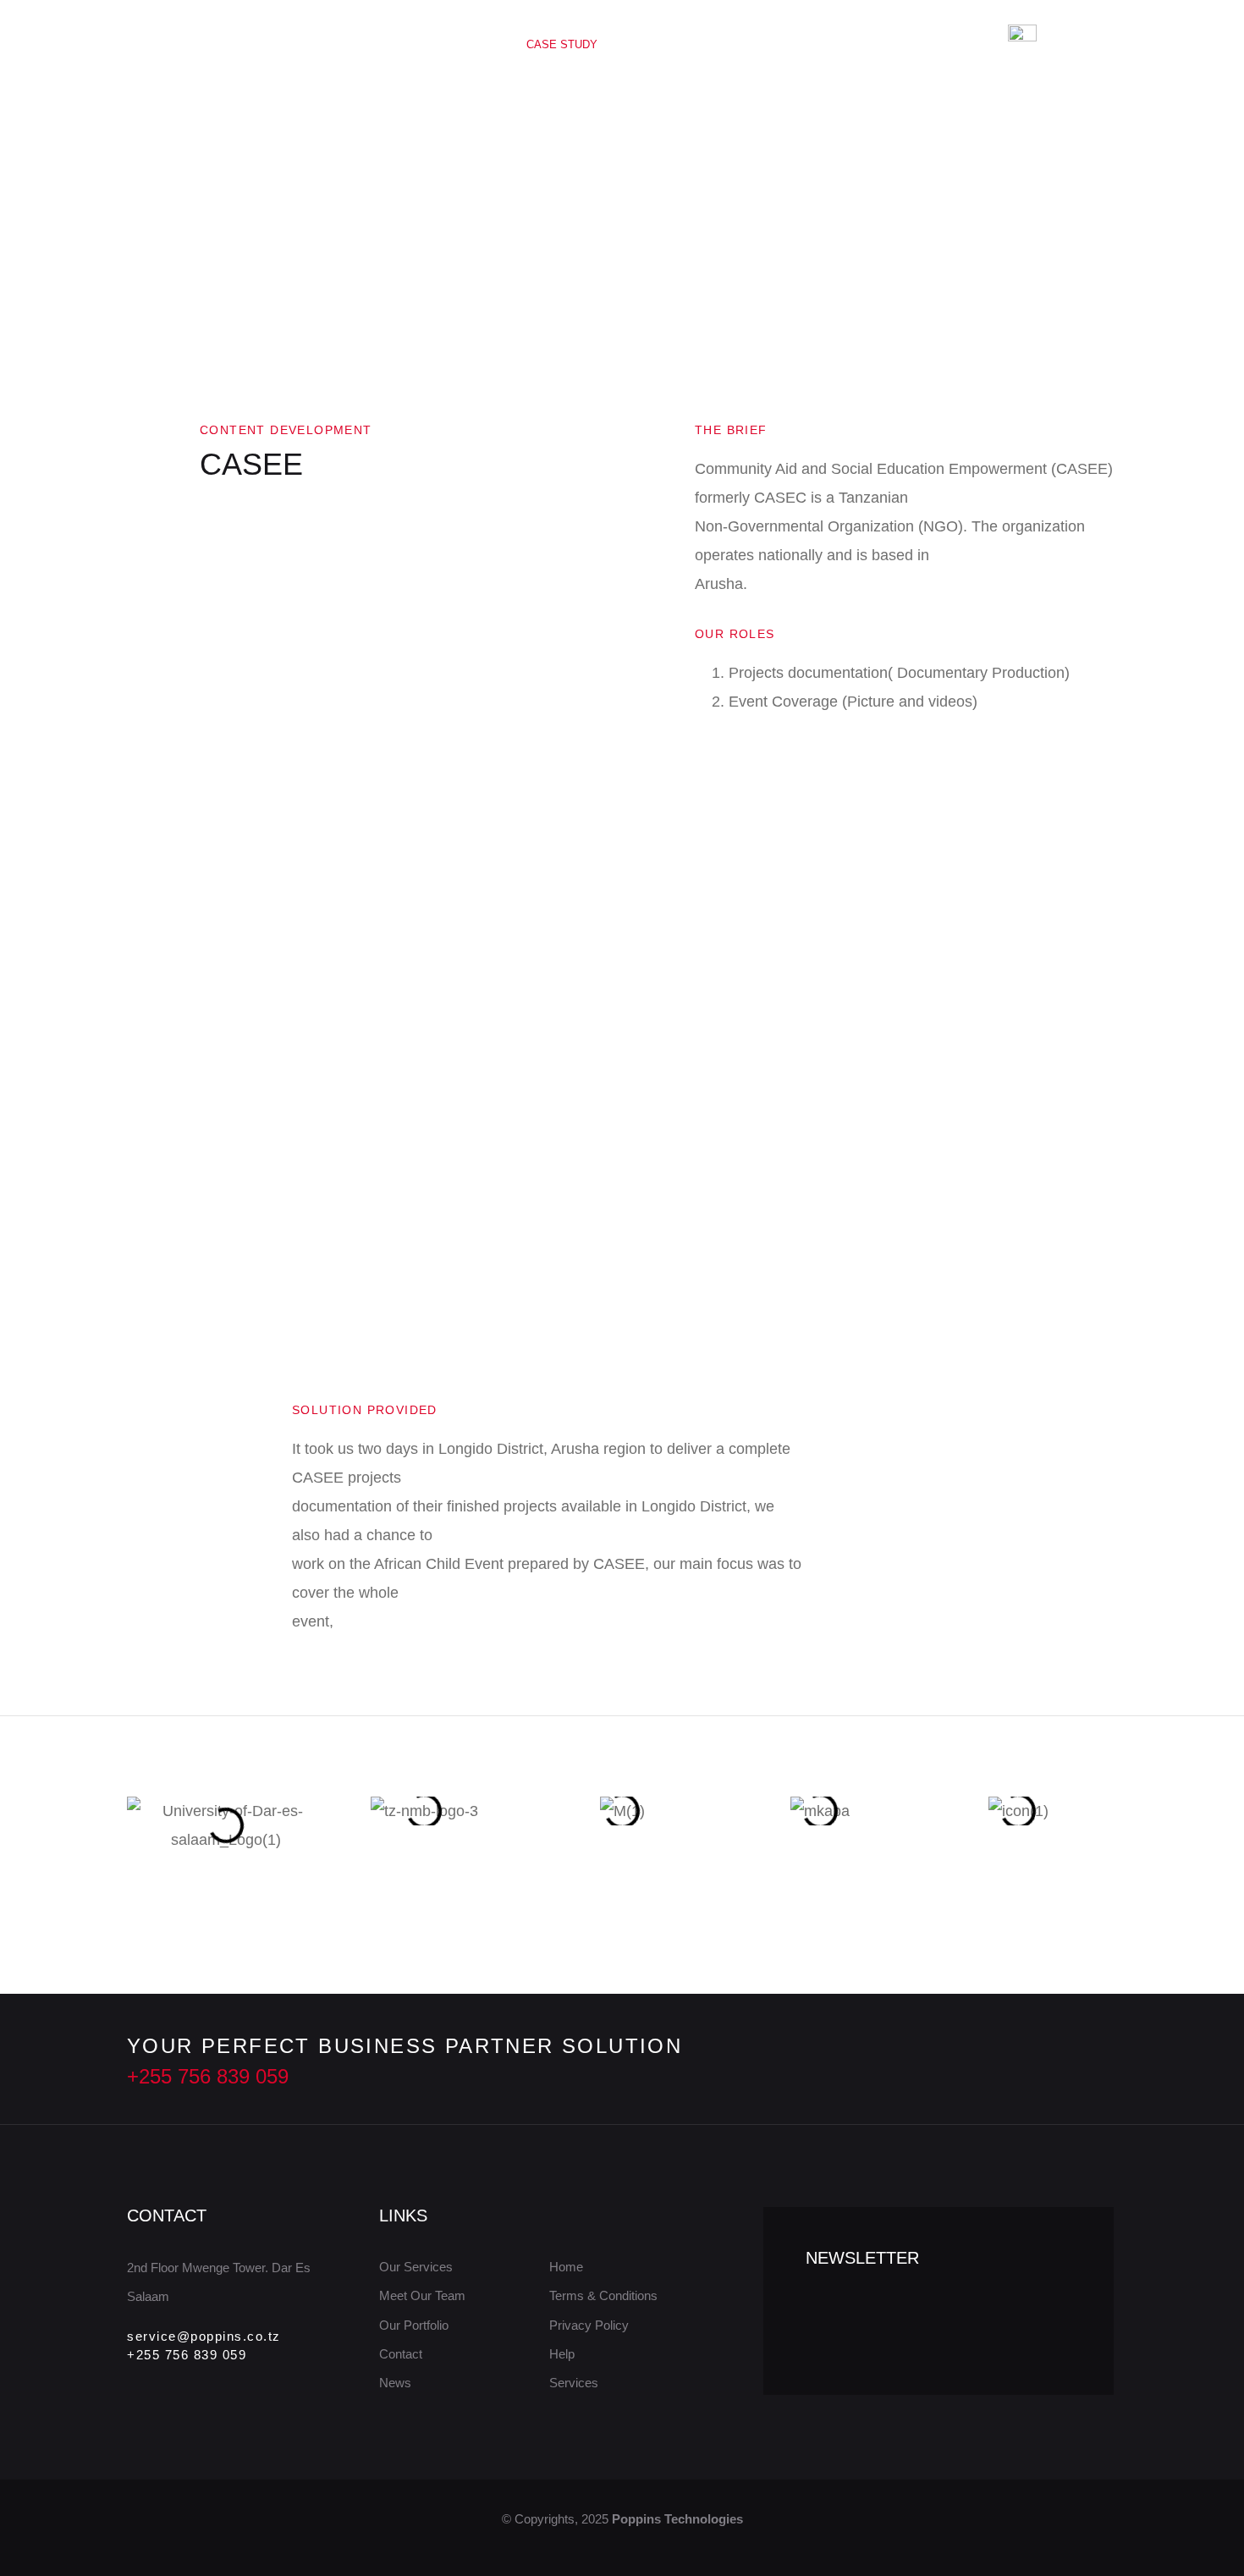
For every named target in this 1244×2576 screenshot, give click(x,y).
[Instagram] (1070, 2060)
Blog (666, 44)
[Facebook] (1031, 2060)
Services (445, 44)
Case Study (562, 44)
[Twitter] (992, 2060)
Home (364, 44)
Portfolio (749, 44)
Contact (842, 44)
